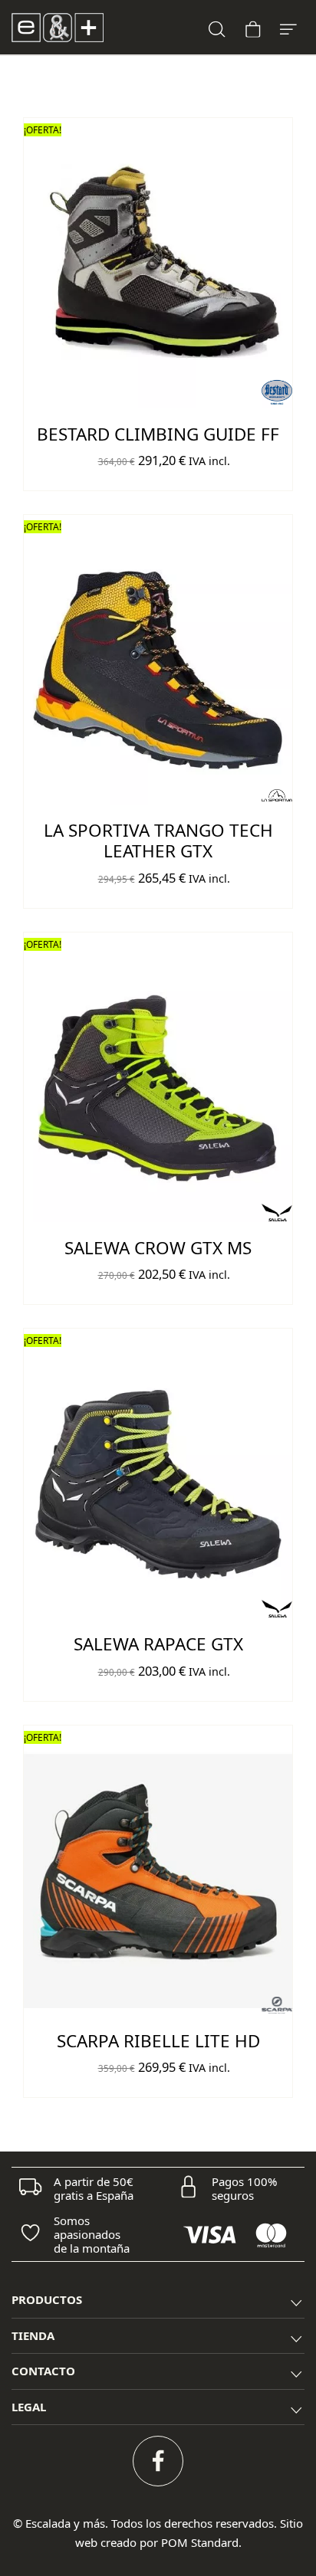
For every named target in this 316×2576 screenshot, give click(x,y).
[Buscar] (217, 27)
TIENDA (33, 2335)
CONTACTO (43, 2371)
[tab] (158, 2301)
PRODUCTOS (47, 2299)
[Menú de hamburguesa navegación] (288, 27)
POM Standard (200, 2542)
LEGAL (29, 2407)
